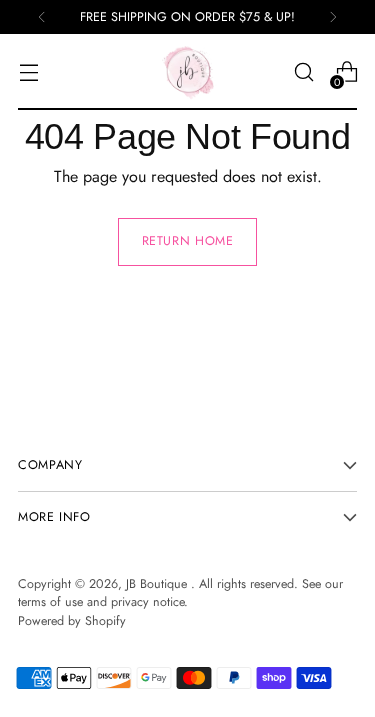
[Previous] (42, 17)
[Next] (333, 17)
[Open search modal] (303, 72)
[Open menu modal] (28, 72)
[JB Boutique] (188, 72)
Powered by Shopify (72, 621)
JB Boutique (158, 584)
